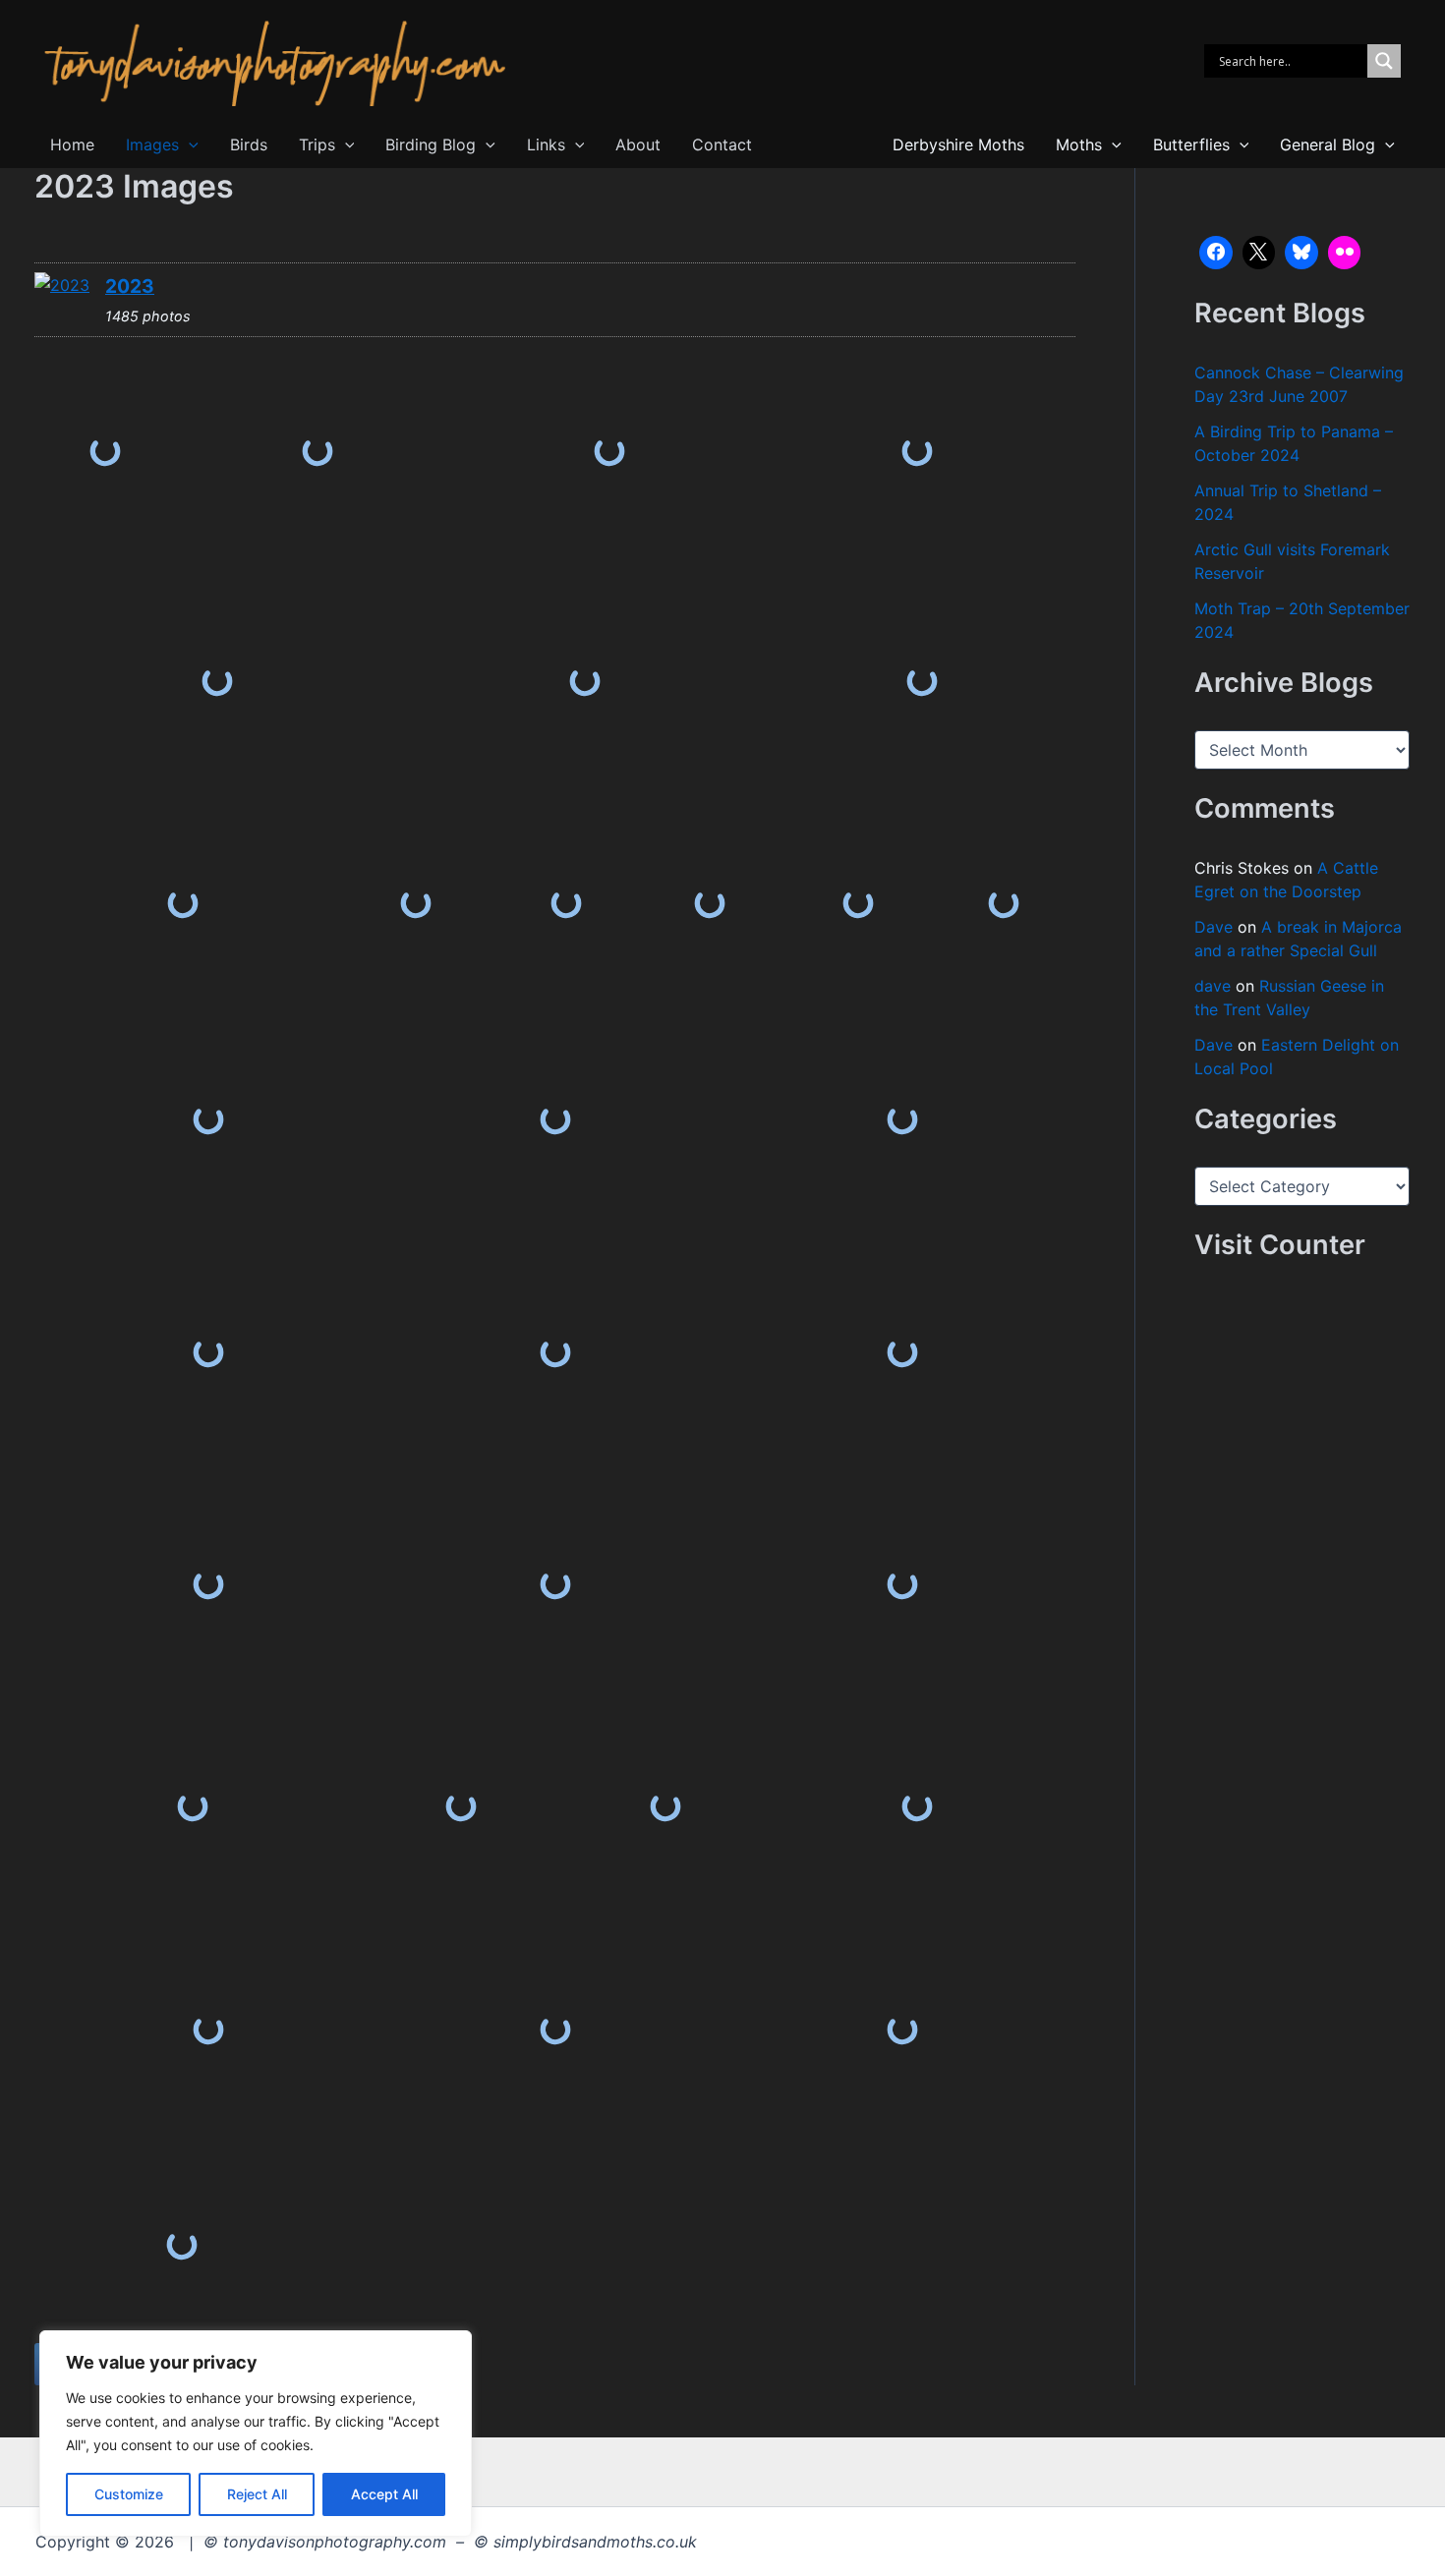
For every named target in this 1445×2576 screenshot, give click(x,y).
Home (72, 144)
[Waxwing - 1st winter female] (416, 904)
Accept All (384, 2494)
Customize (129, 2494)
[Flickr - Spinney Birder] (1345, 253)
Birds (249, 144)
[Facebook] (1216, 253)
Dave (1214, 927)
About (638, 144)
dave (1213, 986)
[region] (256, 2433)
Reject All (257, 2494)
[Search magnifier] (1384, 61)
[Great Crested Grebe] (105, 452)
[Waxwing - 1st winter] (1003, 904)
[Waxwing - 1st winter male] (208, 1119)
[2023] (62, 285)
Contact (722, 144)
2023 (130, 286)
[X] (1259, 253)
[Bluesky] (1301, 253)
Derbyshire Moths (958, 144)
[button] (189, 145)
